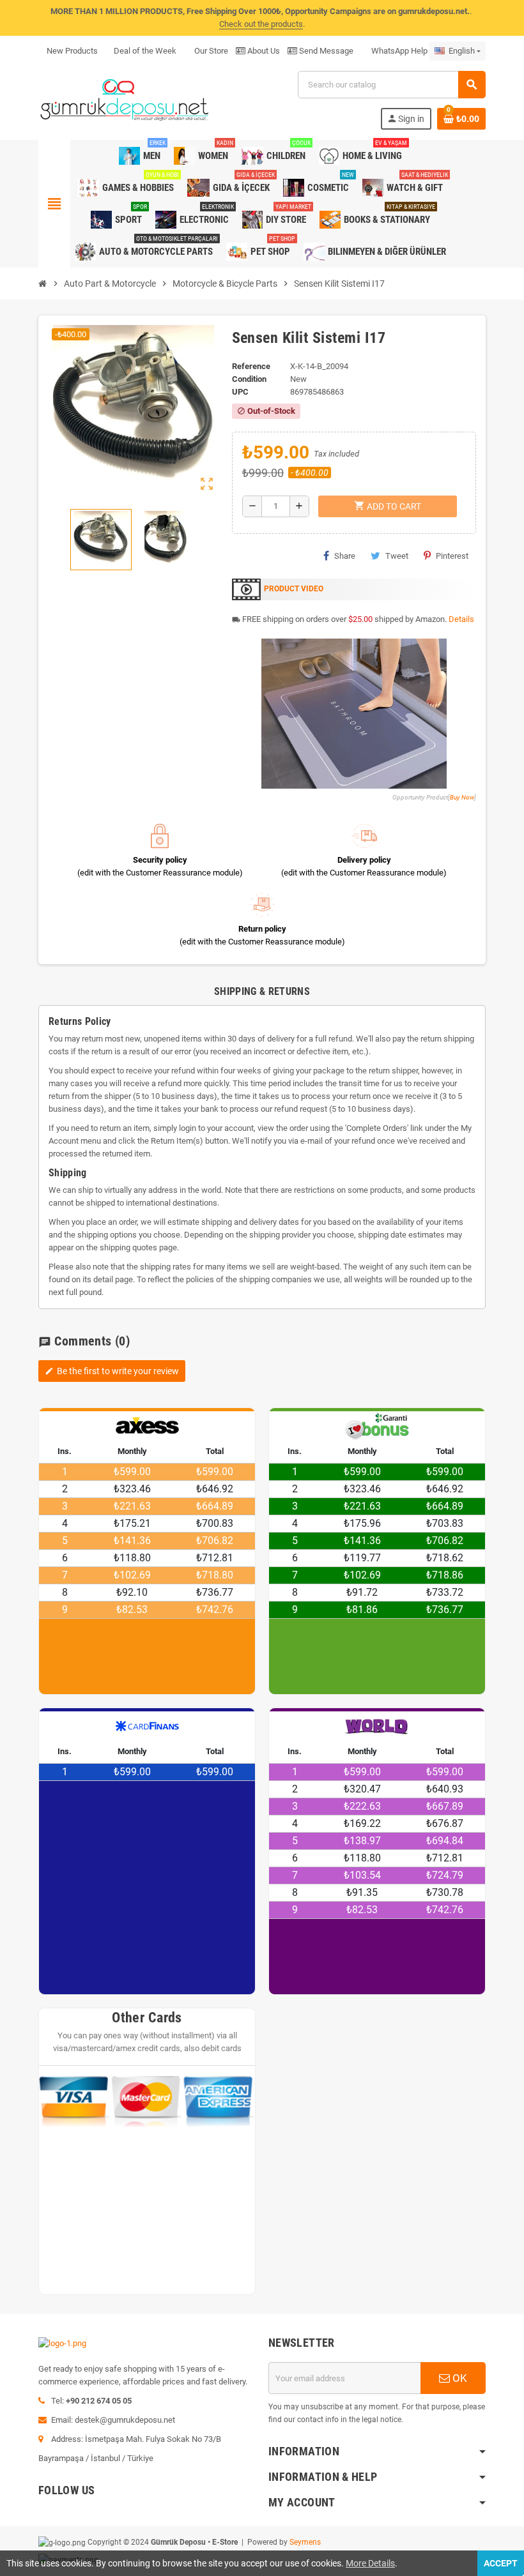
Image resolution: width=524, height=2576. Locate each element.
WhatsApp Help (398, 51)
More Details (370, 2563)
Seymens (305, 2542)
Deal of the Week (145, 51)
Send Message (325, 51)
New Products (72, 51)
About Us (263, 51)
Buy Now (462, 797)
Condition (249, 379)
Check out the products (261, 24)
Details (461, 619)
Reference (251, 366)
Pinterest (452, 556)
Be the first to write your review (112, 1371)
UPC (240, 392)
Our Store (210, 51)
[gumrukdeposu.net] (126, 99)
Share (345, 556)
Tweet (397, 556)
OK (458, 2378)
